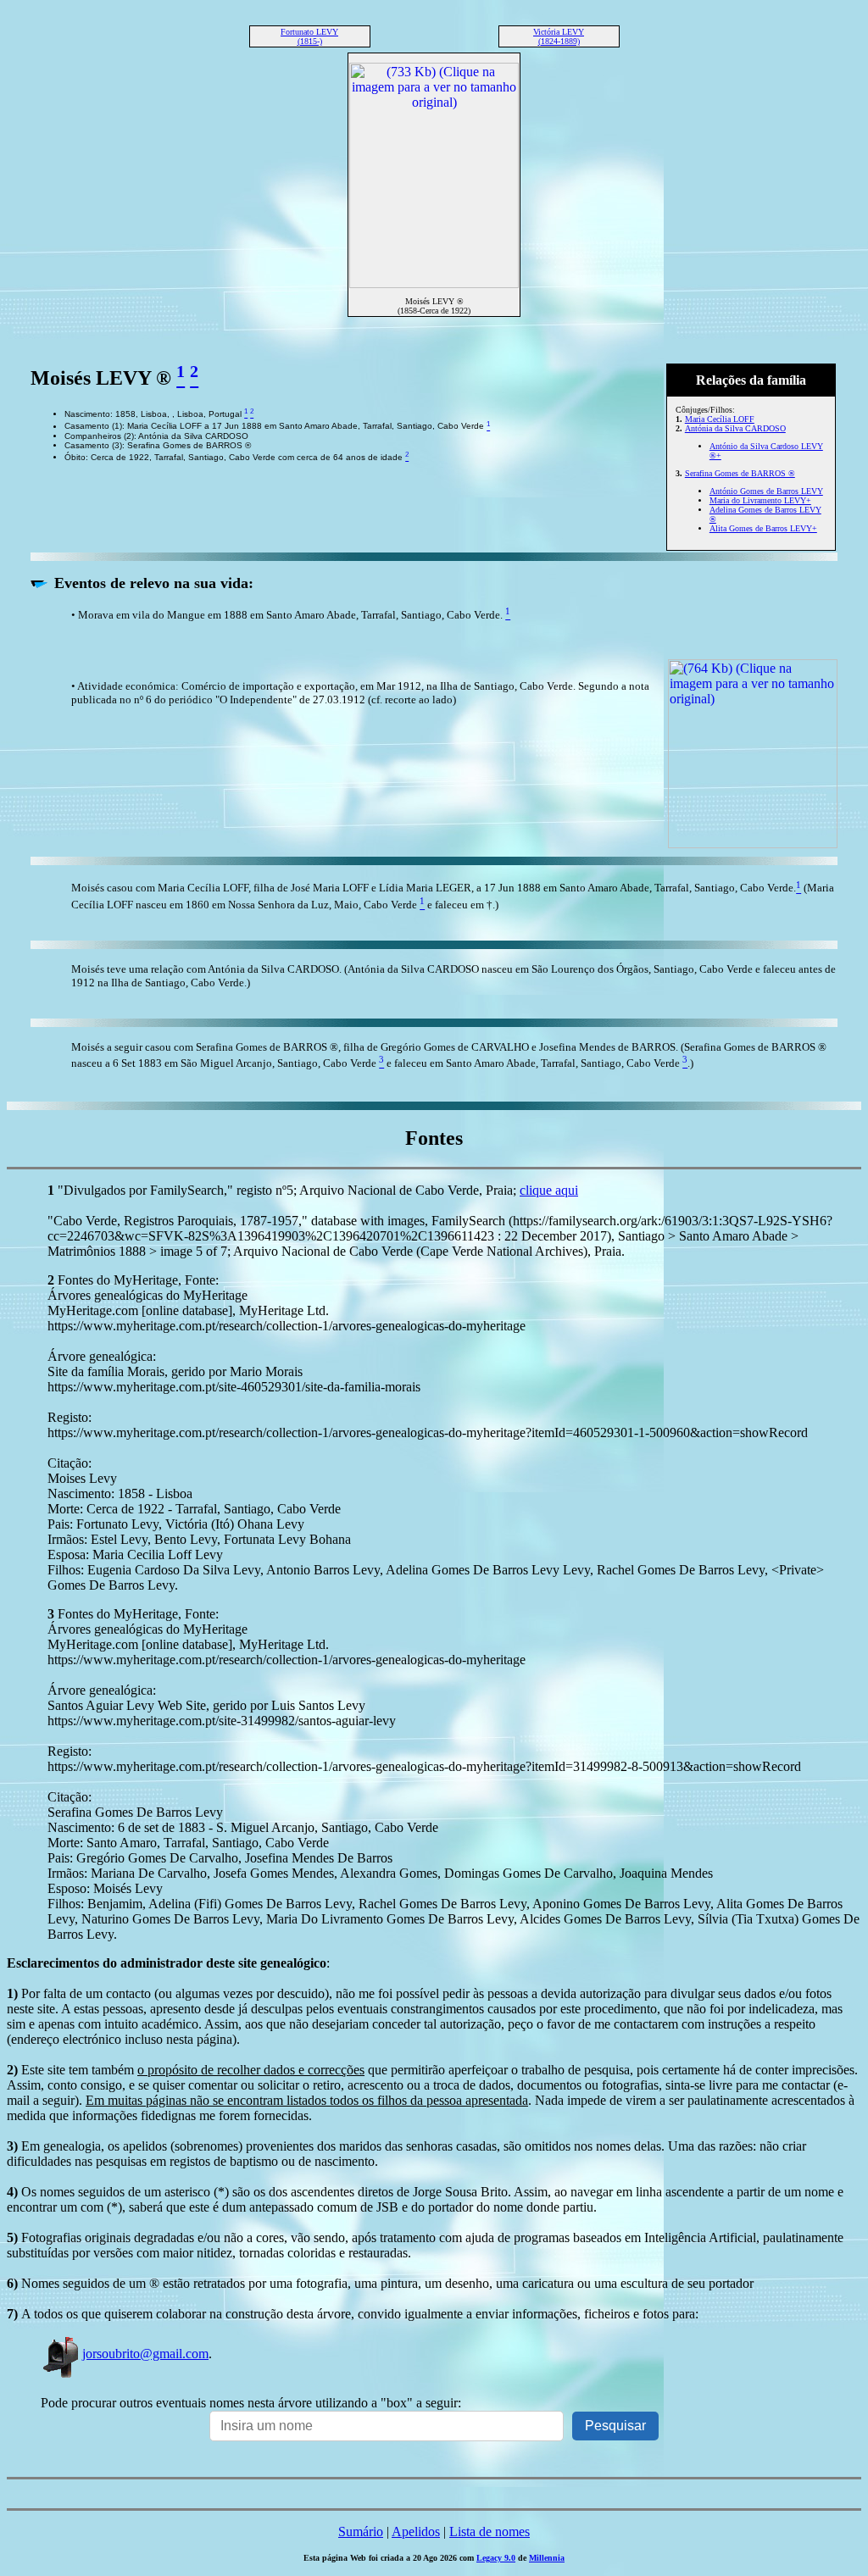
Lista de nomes (490, 2532)
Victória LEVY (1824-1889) (559, 36)
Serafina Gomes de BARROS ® (740, 473)
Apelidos (416, 2532)
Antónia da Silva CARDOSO (735, 428)
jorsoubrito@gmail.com (145, 2354)
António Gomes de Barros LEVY (766, 491)
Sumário (361, 2532)
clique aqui (549, 1190)
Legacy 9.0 (496, 2558)
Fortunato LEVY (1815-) (309, 36)
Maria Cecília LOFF (720, 419)
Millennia (547, 2558)
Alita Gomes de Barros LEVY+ (763, 528)
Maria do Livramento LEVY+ (760, 500)
